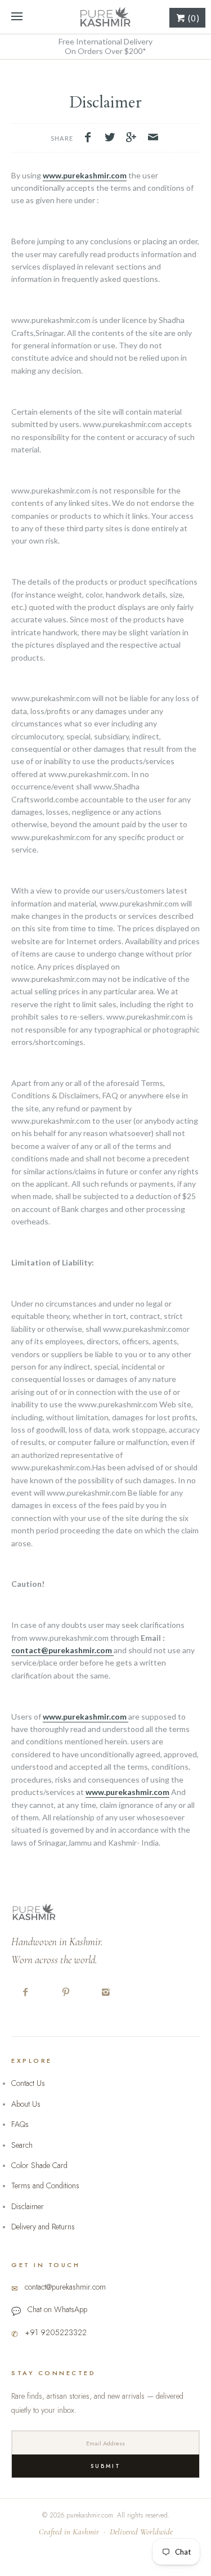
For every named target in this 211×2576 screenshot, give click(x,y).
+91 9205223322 (56, 2332)
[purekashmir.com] (105, 17)
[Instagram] (106, 1993)
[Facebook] (26, 1993)
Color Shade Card (39, 2165)
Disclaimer (28, 2206)
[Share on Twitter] (113, 138)
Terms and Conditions (45, 2185)
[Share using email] (153, 138)
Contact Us (28, 2083)
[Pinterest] (66, 1993)
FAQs (20, 2124)
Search (22, 2145)
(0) (193, 18)
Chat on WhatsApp (57, 2309)
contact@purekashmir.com (62, 1650)
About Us (26, 2104)
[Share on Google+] (134, 138)
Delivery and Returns (43, 2227)
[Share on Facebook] (91, 138)
